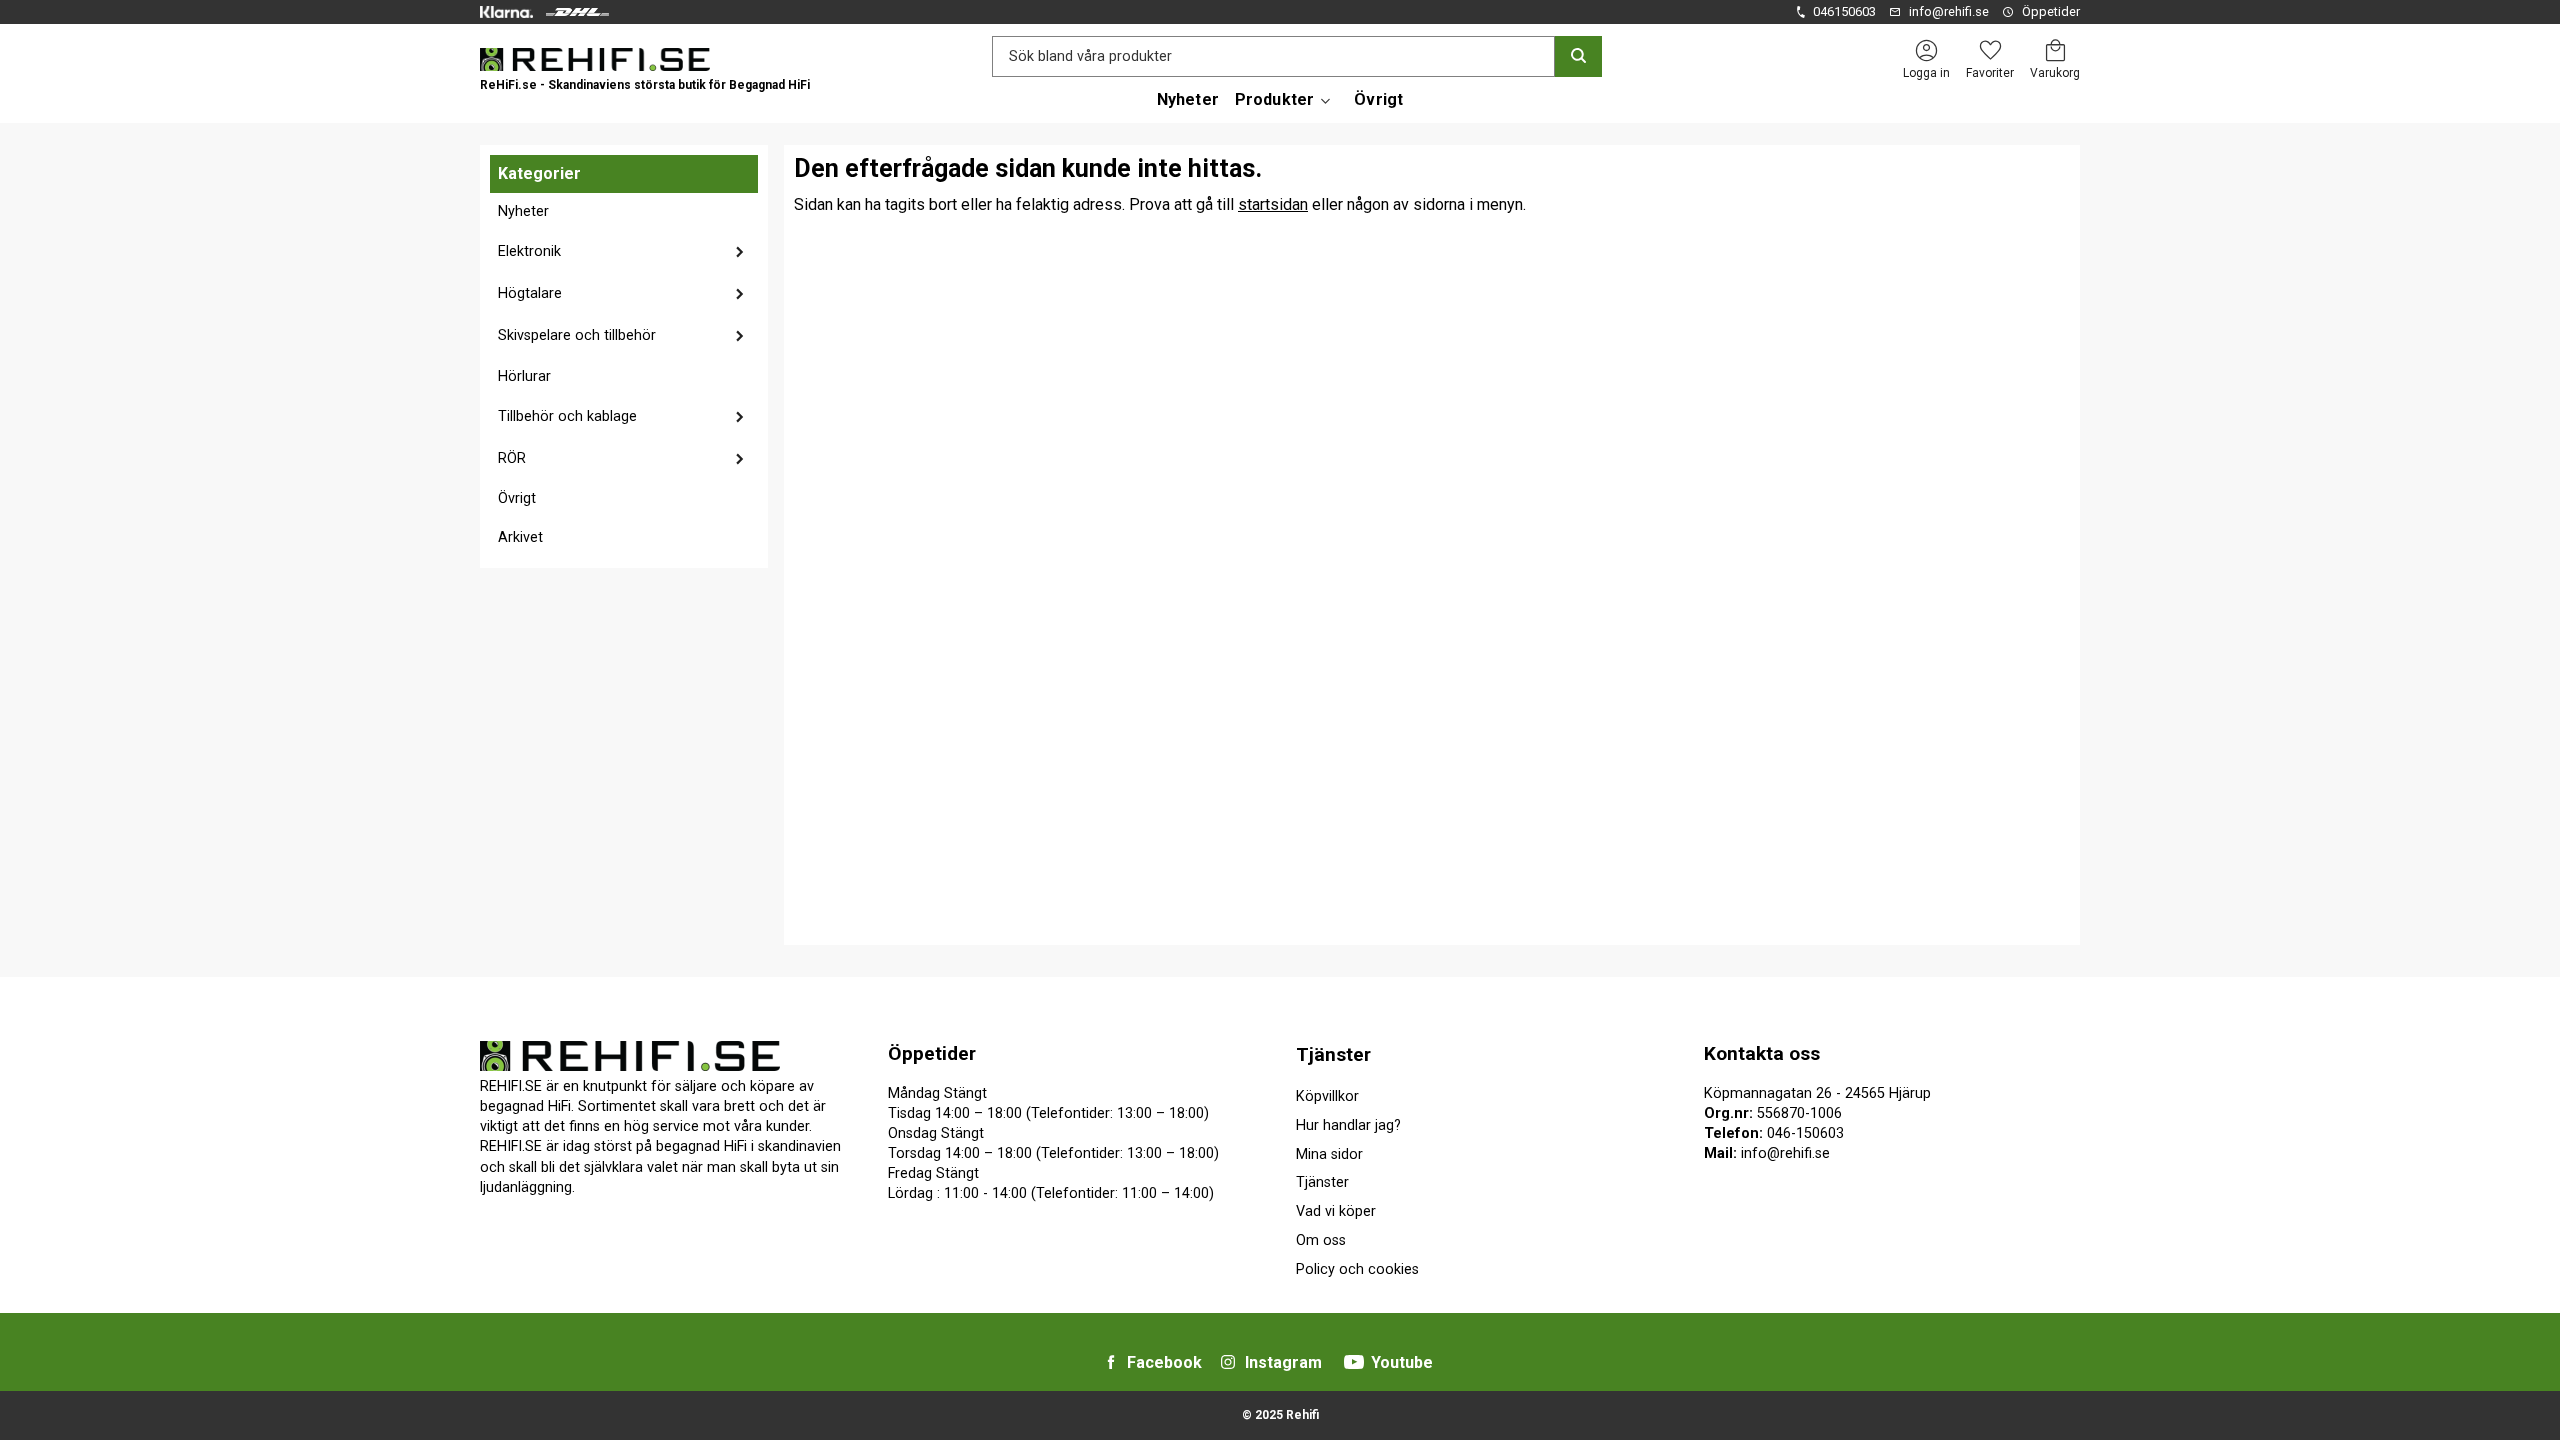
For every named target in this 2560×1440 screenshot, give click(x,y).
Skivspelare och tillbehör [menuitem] (577, 335)
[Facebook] (1111, 1362)
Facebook (1164, 1362)
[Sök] (1578, 56)
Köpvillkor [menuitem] (1327, 1096)
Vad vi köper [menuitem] (1336, 1211)
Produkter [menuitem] (1274, 99)
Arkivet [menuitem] (520, 537)
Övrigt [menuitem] (1378, 99)
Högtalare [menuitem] (530, 293)
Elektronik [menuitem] (529, 251)
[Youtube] (1354, 1362)
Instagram (1283, 1362)
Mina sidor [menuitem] (1329, 1154)
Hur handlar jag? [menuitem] (1348, 1125)
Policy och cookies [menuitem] (1357, 1269)
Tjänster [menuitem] (1333, 1054)
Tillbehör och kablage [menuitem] (567, 416)
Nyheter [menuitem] (1188, 99)
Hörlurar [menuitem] (524, 376)
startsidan (1273, 204)
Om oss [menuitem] (1321, 1240)
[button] (1990, 50)
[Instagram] (1228, 1362)
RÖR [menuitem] (512, 458)
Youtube (1402, 1362)
